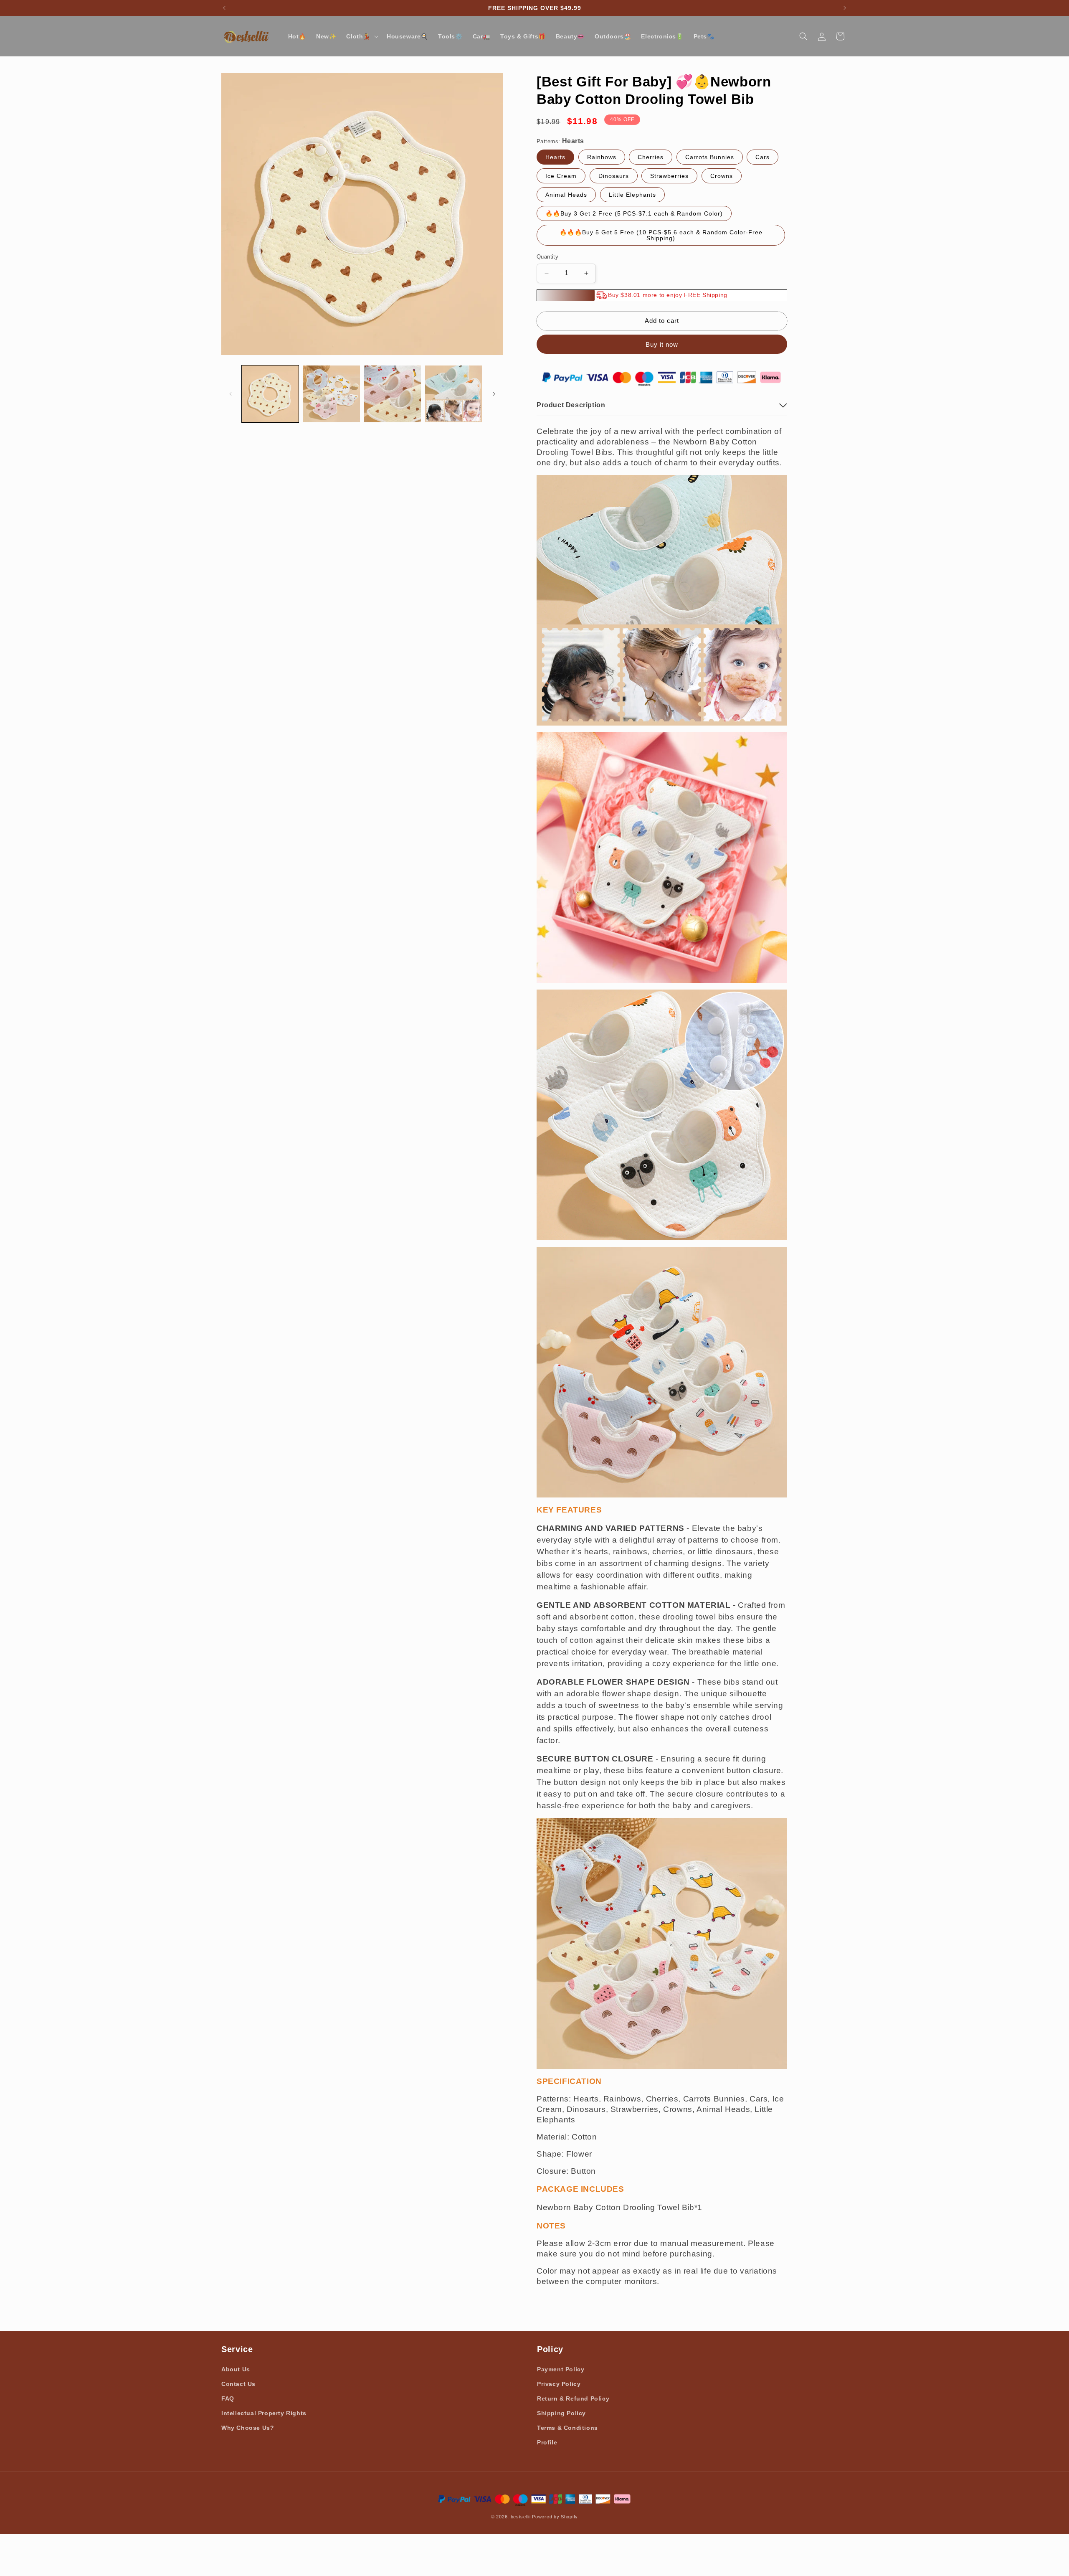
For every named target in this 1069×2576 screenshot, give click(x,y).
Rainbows (602, 157)
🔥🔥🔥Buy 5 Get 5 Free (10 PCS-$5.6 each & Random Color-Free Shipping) (661, 235)
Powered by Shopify (555, 2517)
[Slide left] (231, 394)
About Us (236, 2369)
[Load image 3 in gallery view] (393, 394)
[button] (361, 36)
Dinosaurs (614, 176)
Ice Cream (561, 176)
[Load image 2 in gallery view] (331, 394)
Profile (547, 2442)
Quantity (547, 257)
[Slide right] (494, 394)
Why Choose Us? (248, 2428)
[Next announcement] (845, 8)
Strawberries (669, 176)
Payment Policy (561, 2369)
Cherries (651, 157)
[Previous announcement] (224, 8)
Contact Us (238, 2384)
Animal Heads (566, 195)
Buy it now (662, 344)
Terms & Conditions (567, 2428)
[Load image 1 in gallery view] (270, 394)
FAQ (228, 2398)
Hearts (555, 157)
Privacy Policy (559, 2384)
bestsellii (521, 2517)
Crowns (722, 176)
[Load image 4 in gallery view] (453, 394)
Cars (762, 157)
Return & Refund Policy (573, 2398)
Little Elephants (632, 195)
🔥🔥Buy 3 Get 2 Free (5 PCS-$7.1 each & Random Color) (634, 213)
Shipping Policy (561, 2413)
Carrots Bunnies (710, 157)
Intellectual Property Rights (264, 2413)
